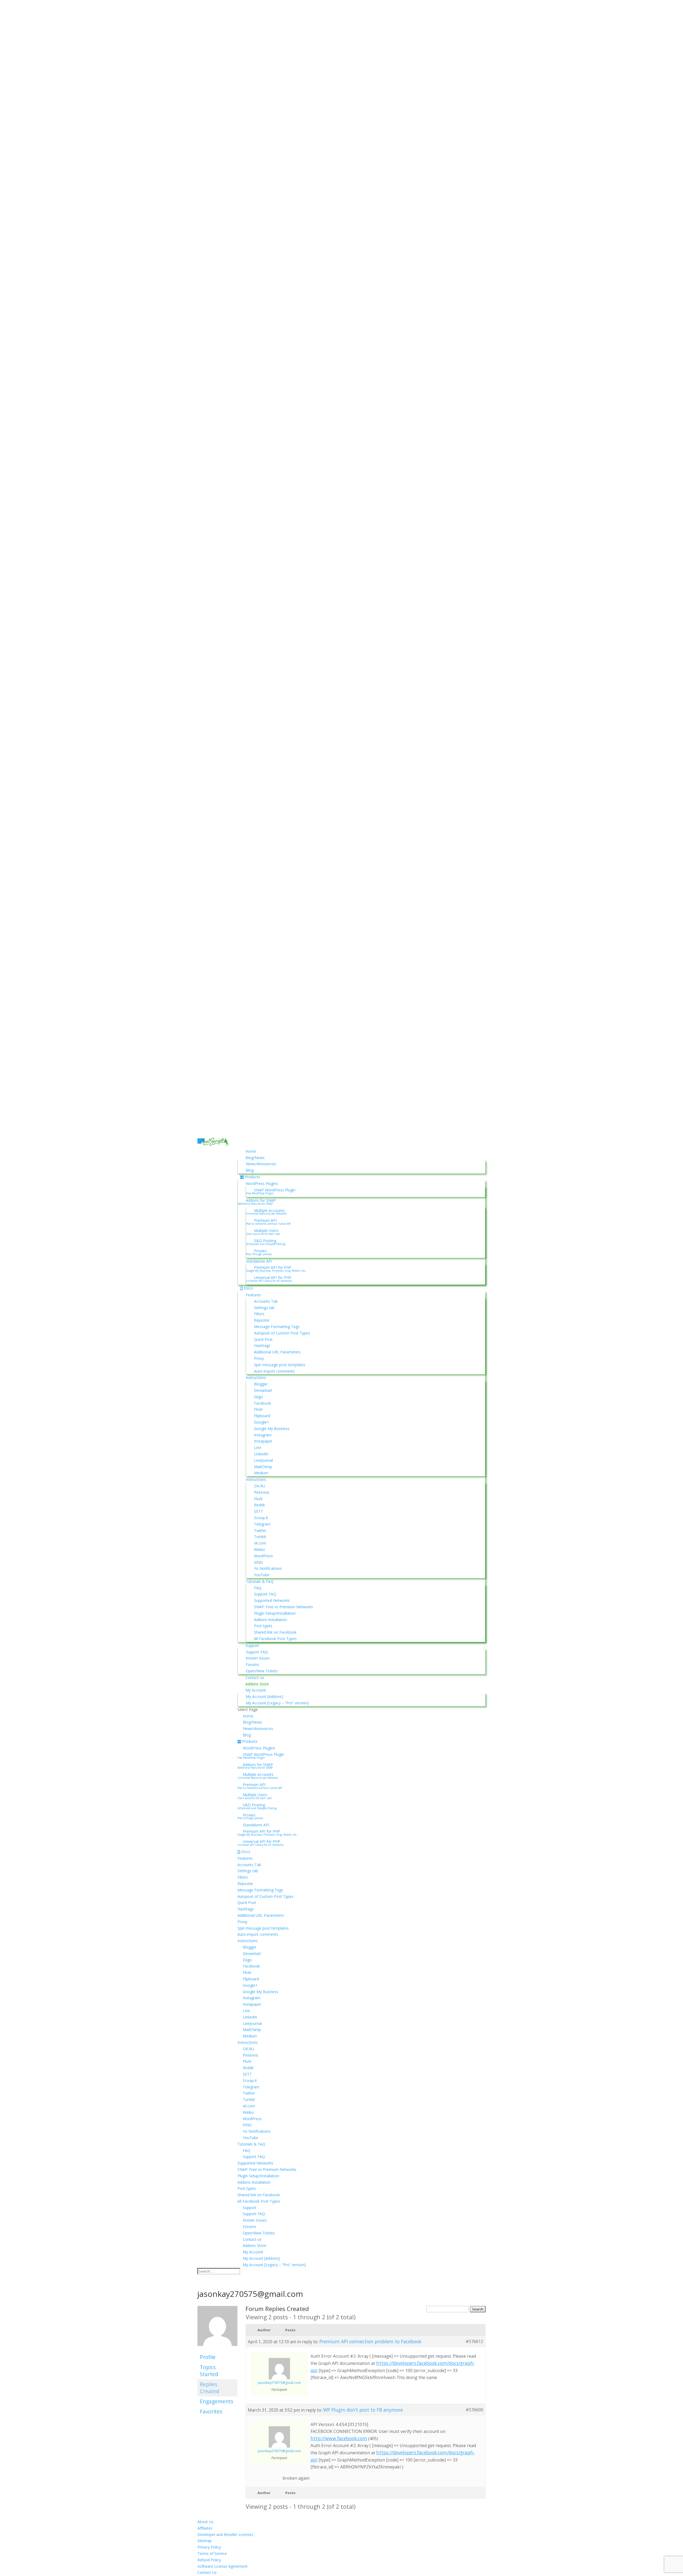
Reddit (259, 1505)
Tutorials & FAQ (260, 1581)
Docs (248, 1288)
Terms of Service (212, 2553)
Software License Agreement (223, 2566)
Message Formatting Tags (277, 1327)
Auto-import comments (274, 1371)
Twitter (260, 1530)
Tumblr (260, 1537)
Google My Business (272, 1429)
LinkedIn (261, 1454)
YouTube (262, 1575)
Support (252, 1645)
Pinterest (262, 1492)
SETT (259, 1511)
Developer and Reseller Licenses (225, 2534)
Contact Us (207, 2572)
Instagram (263, 1435)
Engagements (217, 2401)
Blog (250, 1170)
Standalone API (259, 1261)
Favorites (211, 2411)
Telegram (262, 1524)
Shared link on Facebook (275, 1632)
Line (258, 1447)
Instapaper (263, 1441)
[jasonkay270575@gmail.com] (217, 2349)
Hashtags (262, 1346)
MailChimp (263, 1467)
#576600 (474, 2410)
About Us (205, 2522)
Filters (259, 1314)
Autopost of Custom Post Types (282, 1333)
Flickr (258, 1409)
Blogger (261, 1384)
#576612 (474, 2341)
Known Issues (258, 1658)
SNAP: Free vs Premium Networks (283, 1607)
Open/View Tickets (262, 1671)
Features (253, 1295)
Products (252, 1177)
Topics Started (209, 2371)
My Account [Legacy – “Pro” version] (277, 1703)
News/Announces (261, 1164)
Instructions (256, 1378)
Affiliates (205, 2528)
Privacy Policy (209, 2547)
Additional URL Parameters (277, 1352)
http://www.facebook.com (339, 2438)
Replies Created (210, 2388)
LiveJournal (263, 1460)
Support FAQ (265, 1594)
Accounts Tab (266, 1301)
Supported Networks (272, 1600)
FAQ (258, 1588)
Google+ (261, 1422)
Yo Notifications (268, 1568)
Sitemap (204, 2541)
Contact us (255, 1678)
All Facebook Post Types (275, 1639)
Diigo (259, 1397)
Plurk (258, 1499)
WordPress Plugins (262, 1184)
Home (251, 1151)
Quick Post (263, 1339)
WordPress (263, 1556)
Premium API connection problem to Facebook (370, 2341)
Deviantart (263, 1390)
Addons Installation (271, 1620)
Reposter (262, 1320)
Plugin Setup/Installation (275, 1613)
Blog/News (255, 1158)
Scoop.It (261, 1518)
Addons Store (257, 1684)
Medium (261, 1473)
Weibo (259, 1549)
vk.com (260, 1543)
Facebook (263, 1403)
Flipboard (262, 1416)
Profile (208, 2357)
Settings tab (264, 1308)
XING (258, 1562)
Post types (263, 1626)
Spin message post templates (280, 1365)
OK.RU (260, 1486)
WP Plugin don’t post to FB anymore (363, 2410)
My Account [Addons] (264, 1696)
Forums (252, 1664)
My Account (256, 1690)
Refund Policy (209, 2560)
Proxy (259, 1358)
